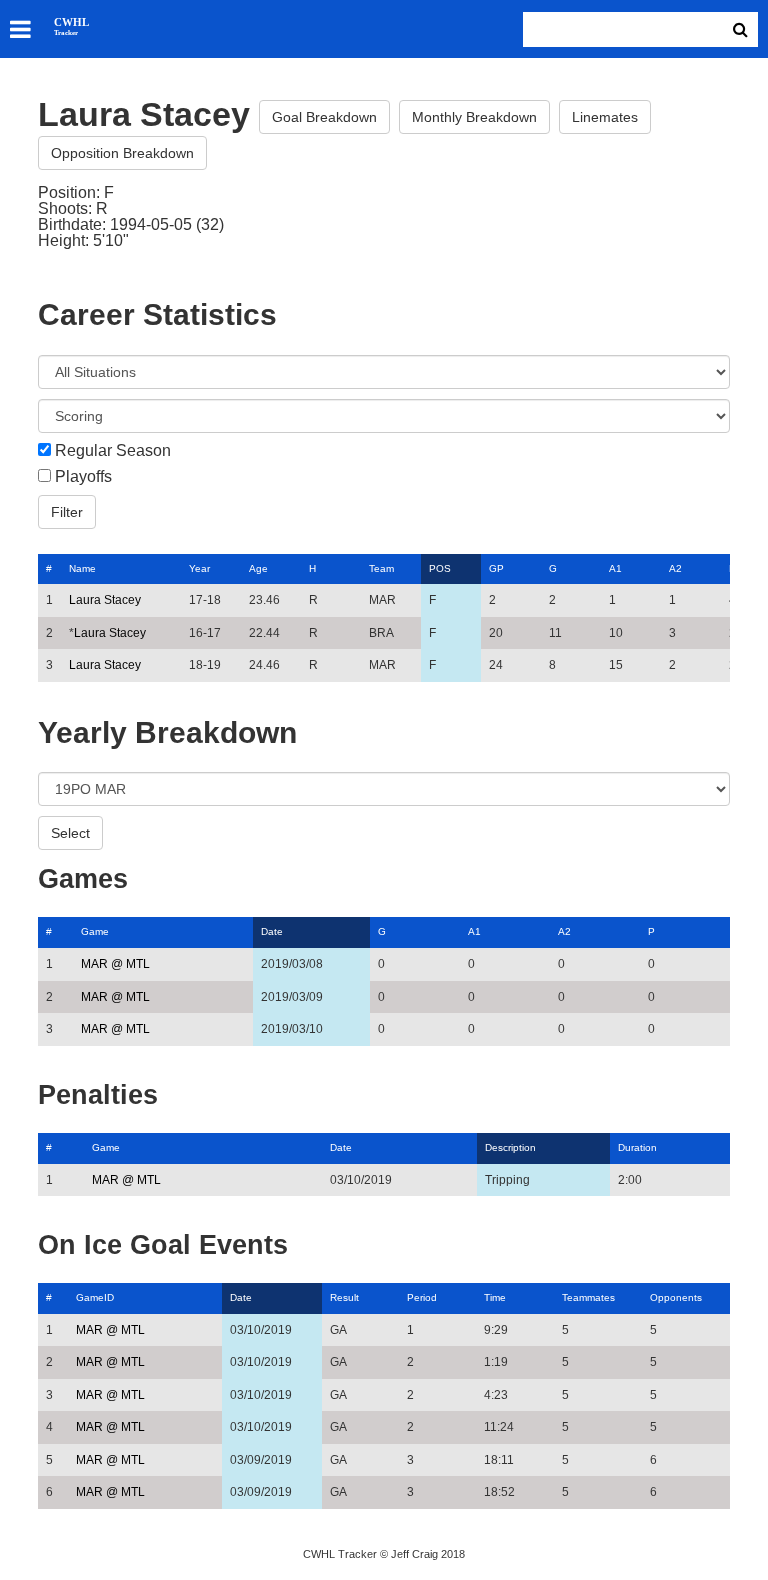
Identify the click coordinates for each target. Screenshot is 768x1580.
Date (272, 931)
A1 (615, 568)
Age (258, 568)
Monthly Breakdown (474, 117)
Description (510, 1147)
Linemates (605, 117)
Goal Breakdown (324, 117)
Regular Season (113, 451)
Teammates (588, 1297)
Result (344, 1297)
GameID (95, 1297)
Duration (637, 1147)
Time (495, 1297)
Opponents (676, 1297)
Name (82, 568)
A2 (675, 568)
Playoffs (83, 477)
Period (422, 1297)
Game (95, 931)
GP (496, 568)
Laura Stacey (105, 600)
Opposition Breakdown (122, 153)
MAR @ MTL (115, 964)
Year (199, 568)
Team (381, 568)
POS (440, 568)
